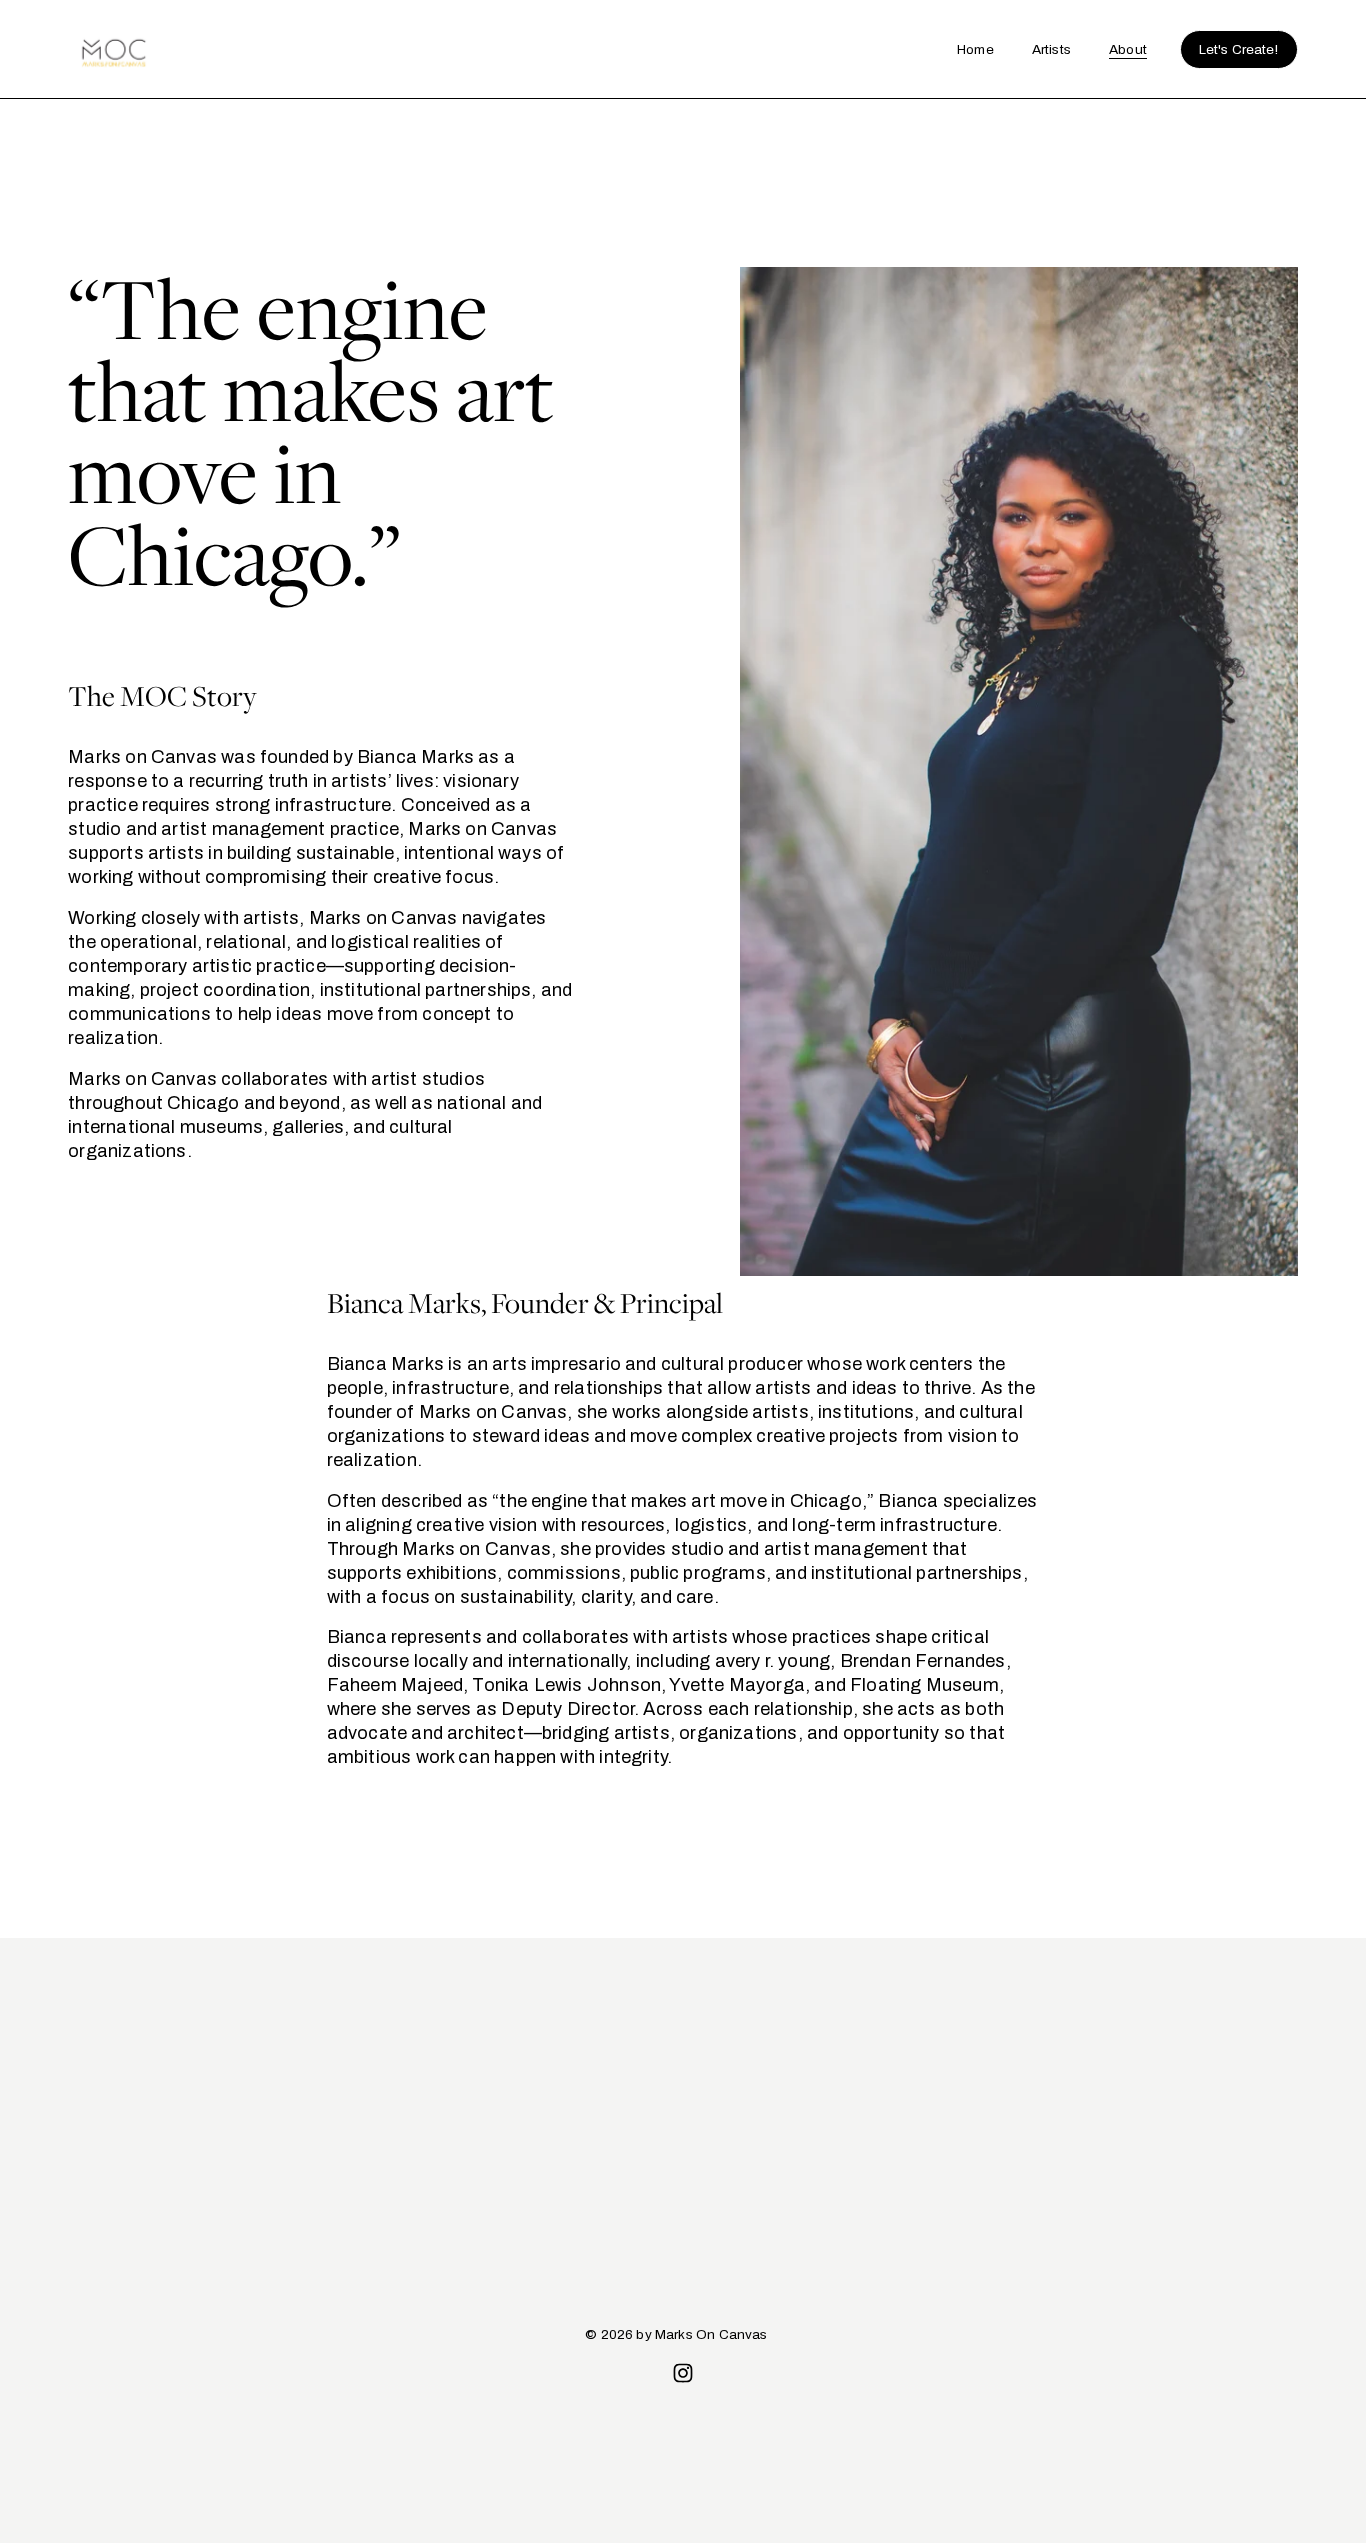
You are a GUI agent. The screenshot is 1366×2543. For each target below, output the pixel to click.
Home (975, 49)
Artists (1051, 49)
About (1128, 49)
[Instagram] (683, 2373)
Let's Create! (1239, 49)
